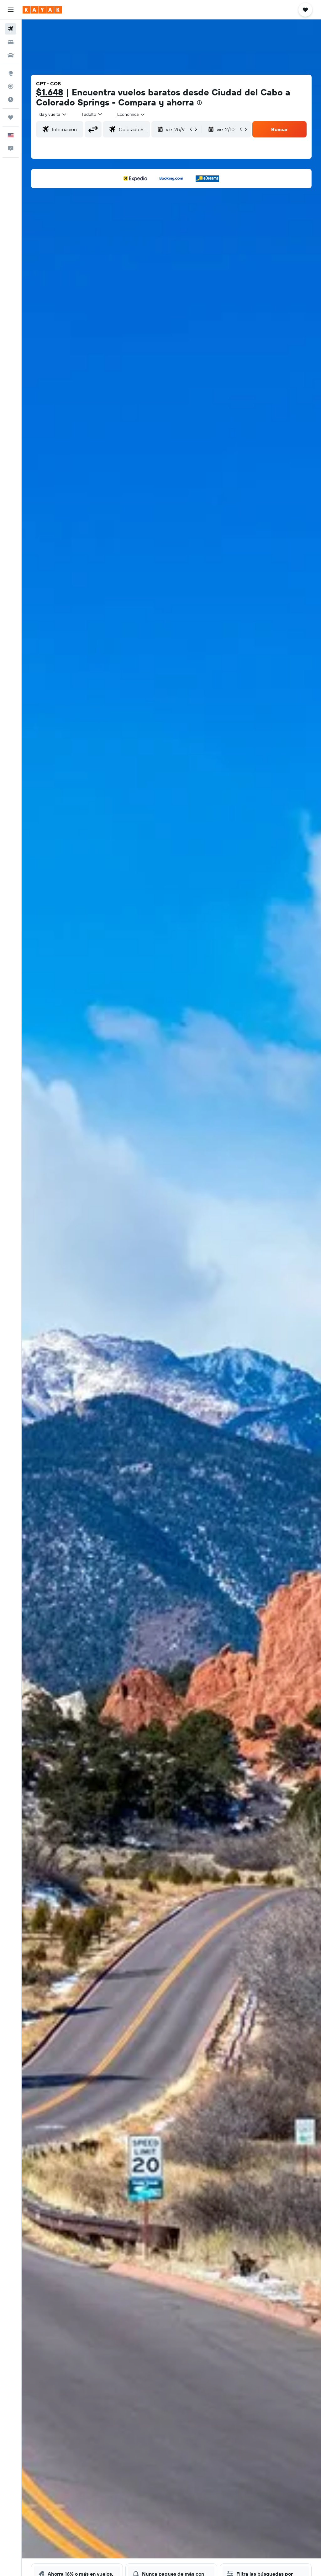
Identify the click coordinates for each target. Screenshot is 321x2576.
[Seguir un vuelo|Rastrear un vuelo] (11, 86)
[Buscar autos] (11, 55)
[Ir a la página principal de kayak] (42, 10)
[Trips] (11, 117)
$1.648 (50, 92)
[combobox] (131, 114)
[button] (11, 10)
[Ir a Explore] (11, 73)
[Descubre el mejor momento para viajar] (11, 99)
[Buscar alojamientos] (11, 42)
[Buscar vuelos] (11, 29)
